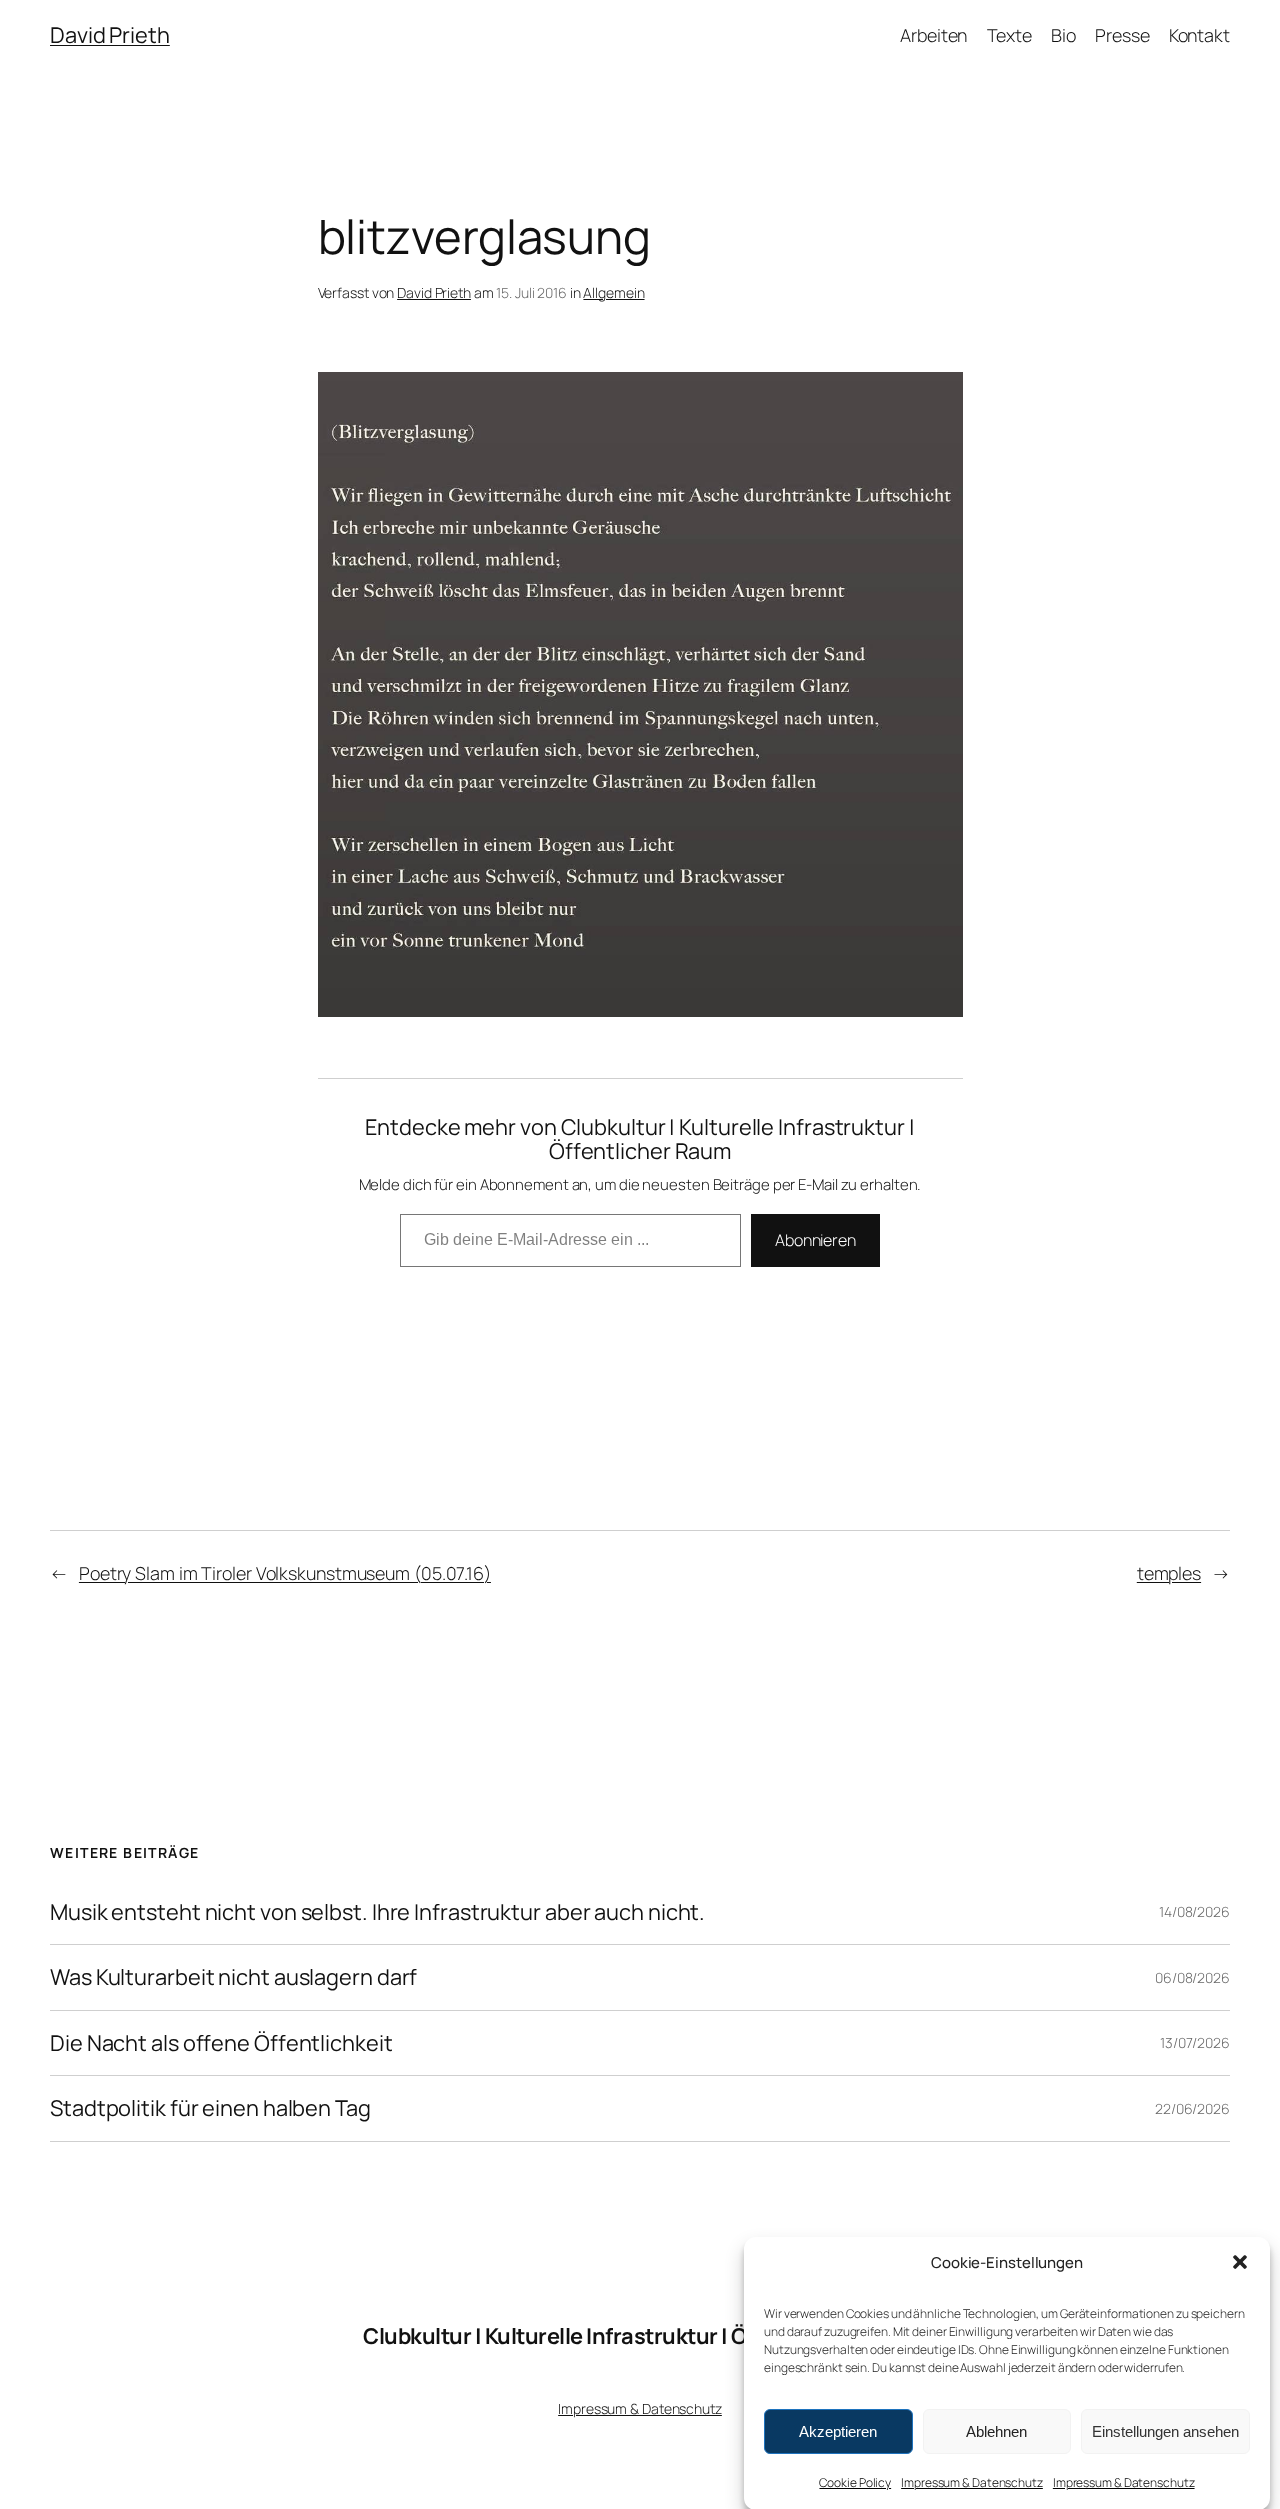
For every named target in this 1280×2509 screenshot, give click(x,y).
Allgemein (613, 292)
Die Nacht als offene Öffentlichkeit (221, 2043)
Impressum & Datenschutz (972, 2482)
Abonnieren (815, 1240)
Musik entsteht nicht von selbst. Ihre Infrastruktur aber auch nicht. (377, 1912)
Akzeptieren (838, 2430)
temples (1169, 1573)
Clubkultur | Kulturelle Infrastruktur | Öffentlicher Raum (640, 2336)
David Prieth (110, 35)
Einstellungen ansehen (1165, 2430)
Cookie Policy (855, 2482)
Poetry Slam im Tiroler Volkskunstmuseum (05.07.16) (285, 1573)
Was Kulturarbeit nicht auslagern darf (233, 1977)
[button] (1240, 2262)
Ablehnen (996, 2430)
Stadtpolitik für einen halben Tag (210, 2108)
